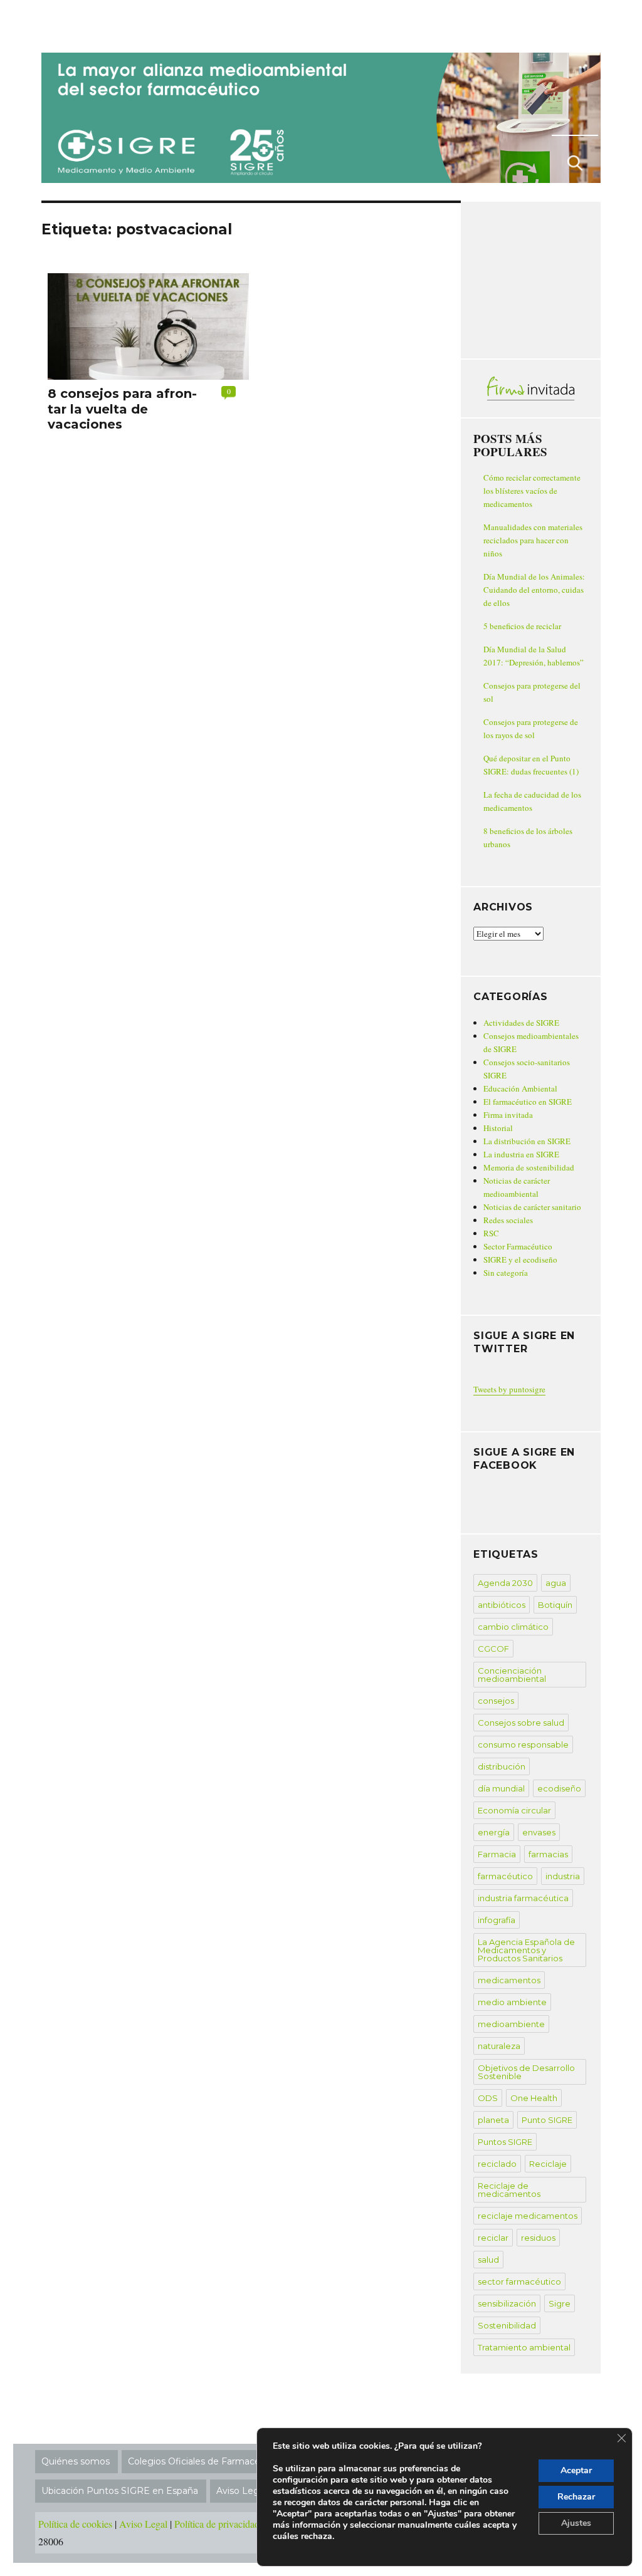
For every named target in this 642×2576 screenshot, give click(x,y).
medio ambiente (512, 2002)
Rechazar (576, 2497)
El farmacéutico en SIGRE (528, 1102)
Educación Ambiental (520, 1088)
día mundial (501, 1788)
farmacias (548, 1854)
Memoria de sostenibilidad (529, 1167)
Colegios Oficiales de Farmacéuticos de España (231, 2461)
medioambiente (511, 2024)
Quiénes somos (76, 2461)
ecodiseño (559, 1788)
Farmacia (497, 1854)
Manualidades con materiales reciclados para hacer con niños (533, 540)
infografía (497, 1920)
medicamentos (509, 1980)
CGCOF (493, 1649)
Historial (498, 1128)
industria (563, 1876)
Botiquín (555, 1605)
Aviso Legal (143, 2524)
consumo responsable (523, 1744)
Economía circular (514, 1810)
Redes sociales (508, 1220)
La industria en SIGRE (521, 1154)
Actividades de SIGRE (521, 1023)
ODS (488, 2098)
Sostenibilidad (507, 2325)
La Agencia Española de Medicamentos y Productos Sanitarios (526, 1950)
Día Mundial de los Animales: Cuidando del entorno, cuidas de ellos (534, 590)
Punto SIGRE (547, 2120)
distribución (502, 1766)
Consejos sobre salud (521, 1723)
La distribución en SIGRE (527, 1141)
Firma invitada (508, 1115)
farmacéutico (505, 1876)
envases (539, 1832)
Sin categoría (506, 1273)
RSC (491, 1233)
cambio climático (513, 1627)
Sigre (560, 2303)
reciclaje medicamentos (528, 2216)
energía (494, 1832)
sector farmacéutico (519, 2281)
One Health (534, 2098)
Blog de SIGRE (106, 24)
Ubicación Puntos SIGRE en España (120, 2491)
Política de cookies (75, 2524)
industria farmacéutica (523, 1898)
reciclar (493, 2238)
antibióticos (502, 1605)
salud (488, 2260)
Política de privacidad (217, 2524)
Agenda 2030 (505, 1583)
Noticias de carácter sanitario (532, 1207)
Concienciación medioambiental (512, 1675)
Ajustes (576, 2523)
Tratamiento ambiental (524, 2347)
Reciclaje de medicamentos (509, 2190)
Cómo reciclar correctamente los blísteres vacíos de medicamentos (532, 491)
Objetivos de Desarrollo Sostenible (526, 2072)
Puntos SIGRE (505, 2142)
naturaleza (499, 2046)
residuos (538, 2238)
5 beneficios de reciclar (522, 626)
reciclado (497, 2164)
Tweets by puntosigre (509, 1389)
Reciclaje (548, 2164)
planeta (493, 2120)
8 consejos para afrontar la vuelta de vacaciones (122, 409)
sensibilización (507, 2303)
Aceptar (576, 2470)
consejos (496, 1701)
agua (556, 1583)
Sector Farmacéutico (518, 1246)
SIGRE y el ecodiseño (520, 1259)
